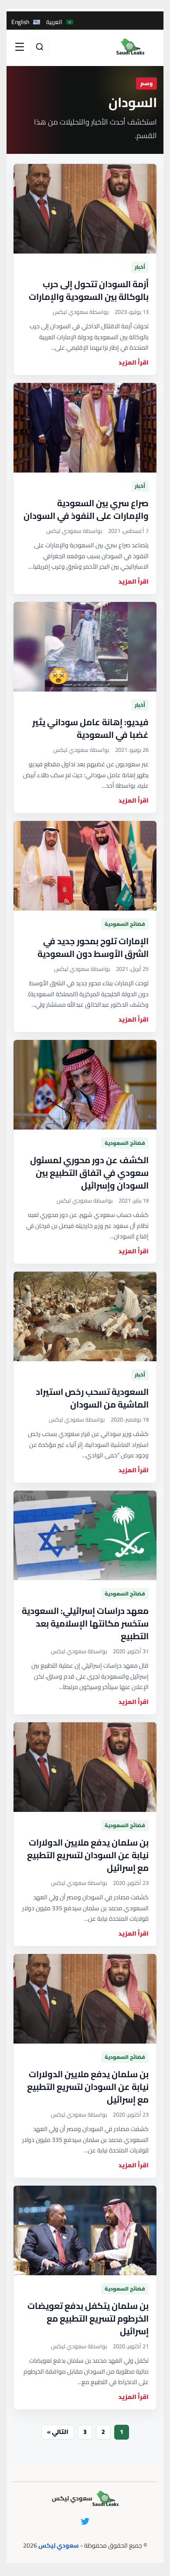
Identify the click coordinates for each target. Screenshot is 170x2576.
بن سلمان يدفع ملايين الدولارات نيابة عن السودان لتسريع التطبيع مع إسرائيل (88, 1855)
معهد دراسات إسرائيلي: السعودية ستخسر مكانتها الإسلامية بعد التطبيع (85, 1623)
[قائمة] (20, 47)
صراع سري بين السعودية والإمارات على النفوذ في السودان (86, 509)
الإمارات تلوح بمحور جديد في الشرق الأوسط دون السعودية (93, 947)
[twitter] (85, 2521)
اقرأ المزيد (134, 363)
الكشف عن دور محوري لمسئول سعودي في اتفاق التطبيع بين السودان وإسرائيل (89, 1173)
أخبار (140, 267)
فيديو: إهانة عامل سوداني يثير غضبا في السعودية (90, 728)
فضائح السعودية (125, 924)
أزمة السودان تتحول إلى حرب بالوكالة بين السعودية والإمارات (89, 290)
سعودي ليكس (59, 2545)
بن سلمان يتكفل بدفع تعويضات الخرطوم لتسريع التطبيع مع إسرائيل (88, 2318)
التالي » (58, 2432)
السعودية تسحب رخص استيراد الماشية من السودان (92, 1398)
